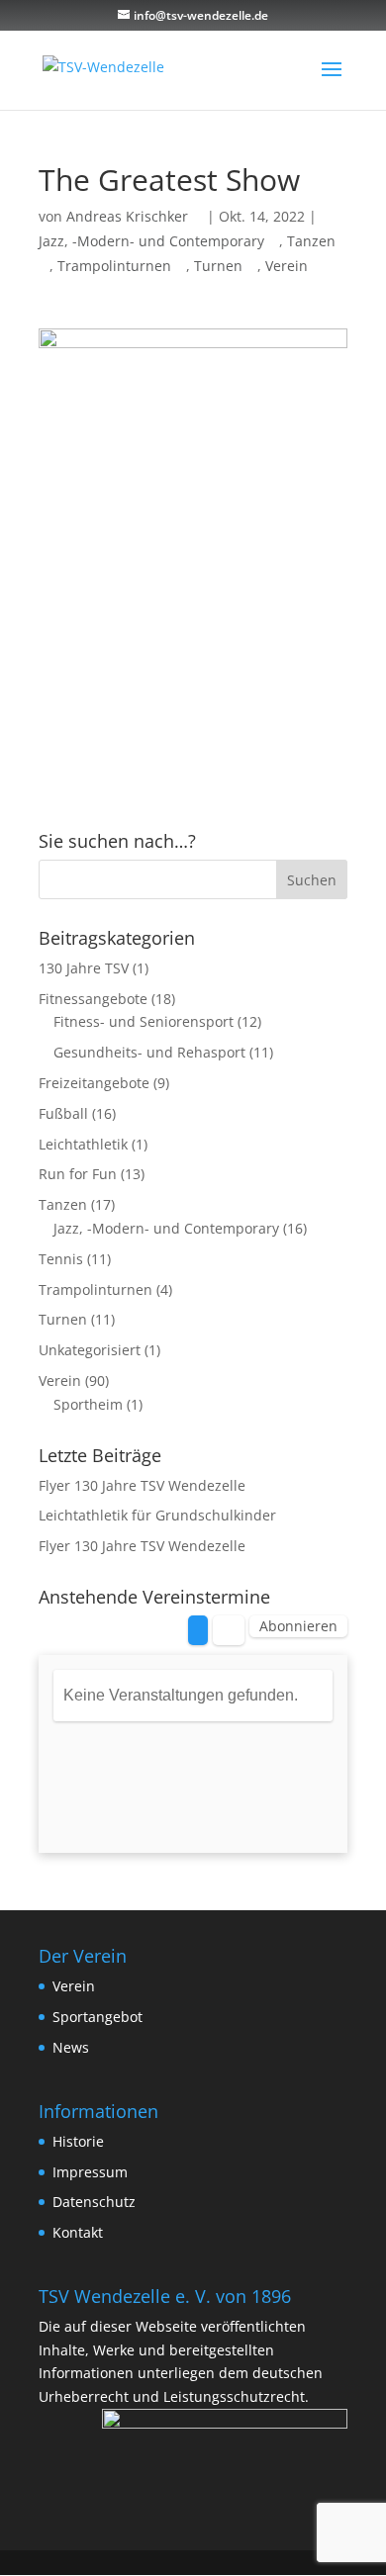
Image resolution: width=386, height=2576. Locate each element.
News (71, 2047)
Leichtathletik (83, 1144)
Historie (78, 2141)
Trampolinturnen (114, 266)
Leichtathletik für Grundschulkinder (157, 1515)
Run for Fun (78, 1174)
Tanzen (63, 1204)
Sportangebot (97, 2017)
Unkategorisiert (90, 1350)
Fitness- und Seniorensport (144, 1021)
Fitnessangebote (93, 999)
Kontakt (78, 2232)
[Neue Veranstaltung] (198, 1630)
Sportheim (88, 1404)
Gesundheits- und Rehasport (149, 1052)
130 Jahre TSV (84, 968)
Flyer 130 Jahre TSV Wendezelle (142, 1485)
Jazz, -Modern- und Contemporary (151, 241)
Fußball (63, 1113)
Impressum (90, 2172)
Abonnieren (298, 1626)
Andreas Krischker (127, 216)
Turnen (218, 266)
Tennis (61, 1259)
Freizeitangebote (94, 1083)
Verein (287, 266)
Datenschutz (94, 2202)
